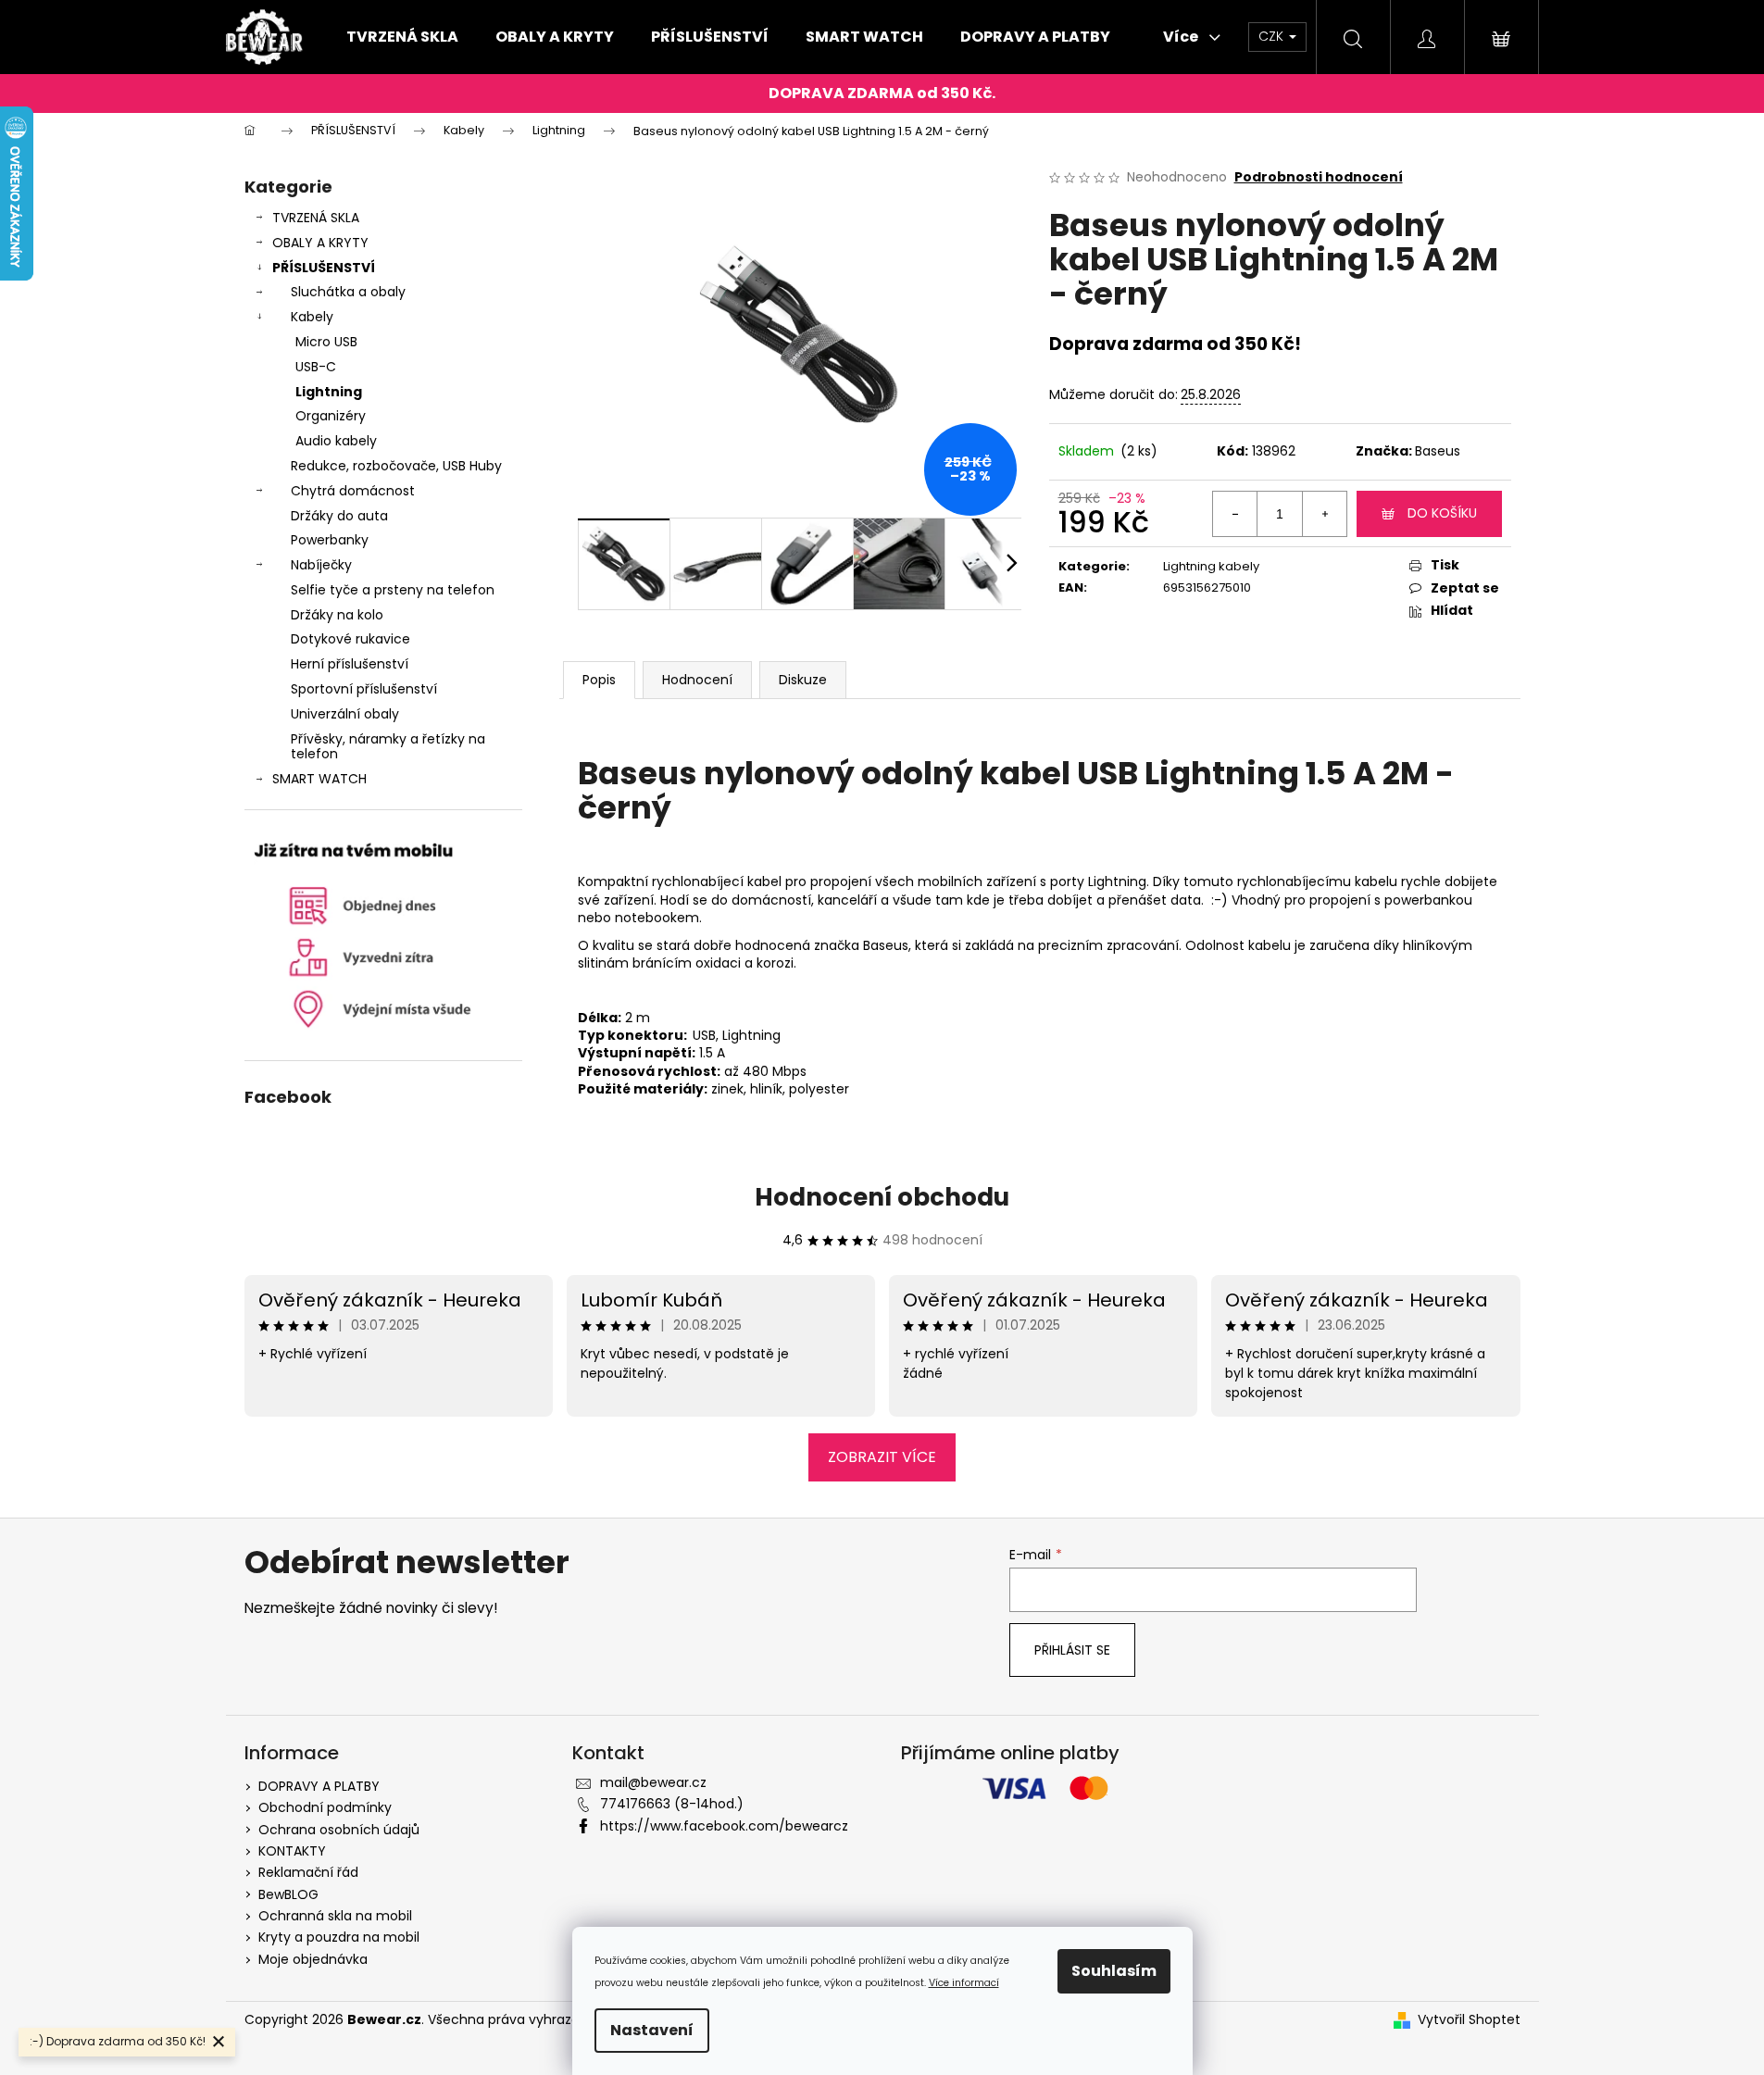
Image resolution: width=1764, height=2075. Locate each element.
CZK (1273, 36)
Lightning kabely (1211, 566)
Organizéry (331, 416)
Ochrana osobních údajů (339, 1830)
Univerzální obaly (345, 714)
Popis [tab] (599, 680)
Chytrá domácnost (353, 491)
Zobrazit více (882, 1457)
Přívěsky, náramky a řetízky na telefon (388, 747)
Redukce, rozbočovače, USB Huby (396, 466)
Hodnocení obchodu (882, 1197)
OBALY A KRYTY (320, 243)
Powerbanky (330, 540)
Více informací (964, 1983)
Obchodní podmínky (325, 1807)
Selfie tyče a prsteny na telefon (393, 590)
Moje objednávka (313, 1959)
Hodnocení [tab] (697, 680)
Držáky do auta (339, 516)
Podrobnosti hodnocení (1319, 177)
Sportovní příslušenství (364, 689)
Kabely (312, 317)
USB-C (316, 367)
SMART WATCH (319, 779)
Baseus (1438, 451)
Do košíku (1442, 513)
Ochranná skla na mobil (335, 1916)
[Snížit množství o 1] (1235, 514)
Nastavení (652, 2030)
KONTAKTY (292, 1851)
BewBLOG (288, 1894)
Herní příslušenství (350, 664)
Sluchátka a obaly (348, 292)
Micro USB (326, 342)
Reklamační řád (308, 1872)
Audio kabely (336, 441)
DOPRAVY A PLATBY (319, 1786)
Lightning (329, 392)
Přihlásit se (1072, 1650)
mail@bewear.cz (653, 1782)
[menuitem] (402, 37)
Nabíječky (321, 565)
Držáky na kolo (337, 615)
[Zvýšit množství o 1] (1324, 514)
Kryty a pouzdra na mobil (339, 1937)
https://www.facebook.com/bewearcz (724, 1826)
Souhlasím (1114, 1971)
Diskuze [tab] (803, 680)
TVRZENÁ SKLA (316, 218)
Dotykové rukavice (350, 639)
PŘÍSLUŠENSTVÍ (324, 268)
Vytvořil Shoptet (1469, 2020)
